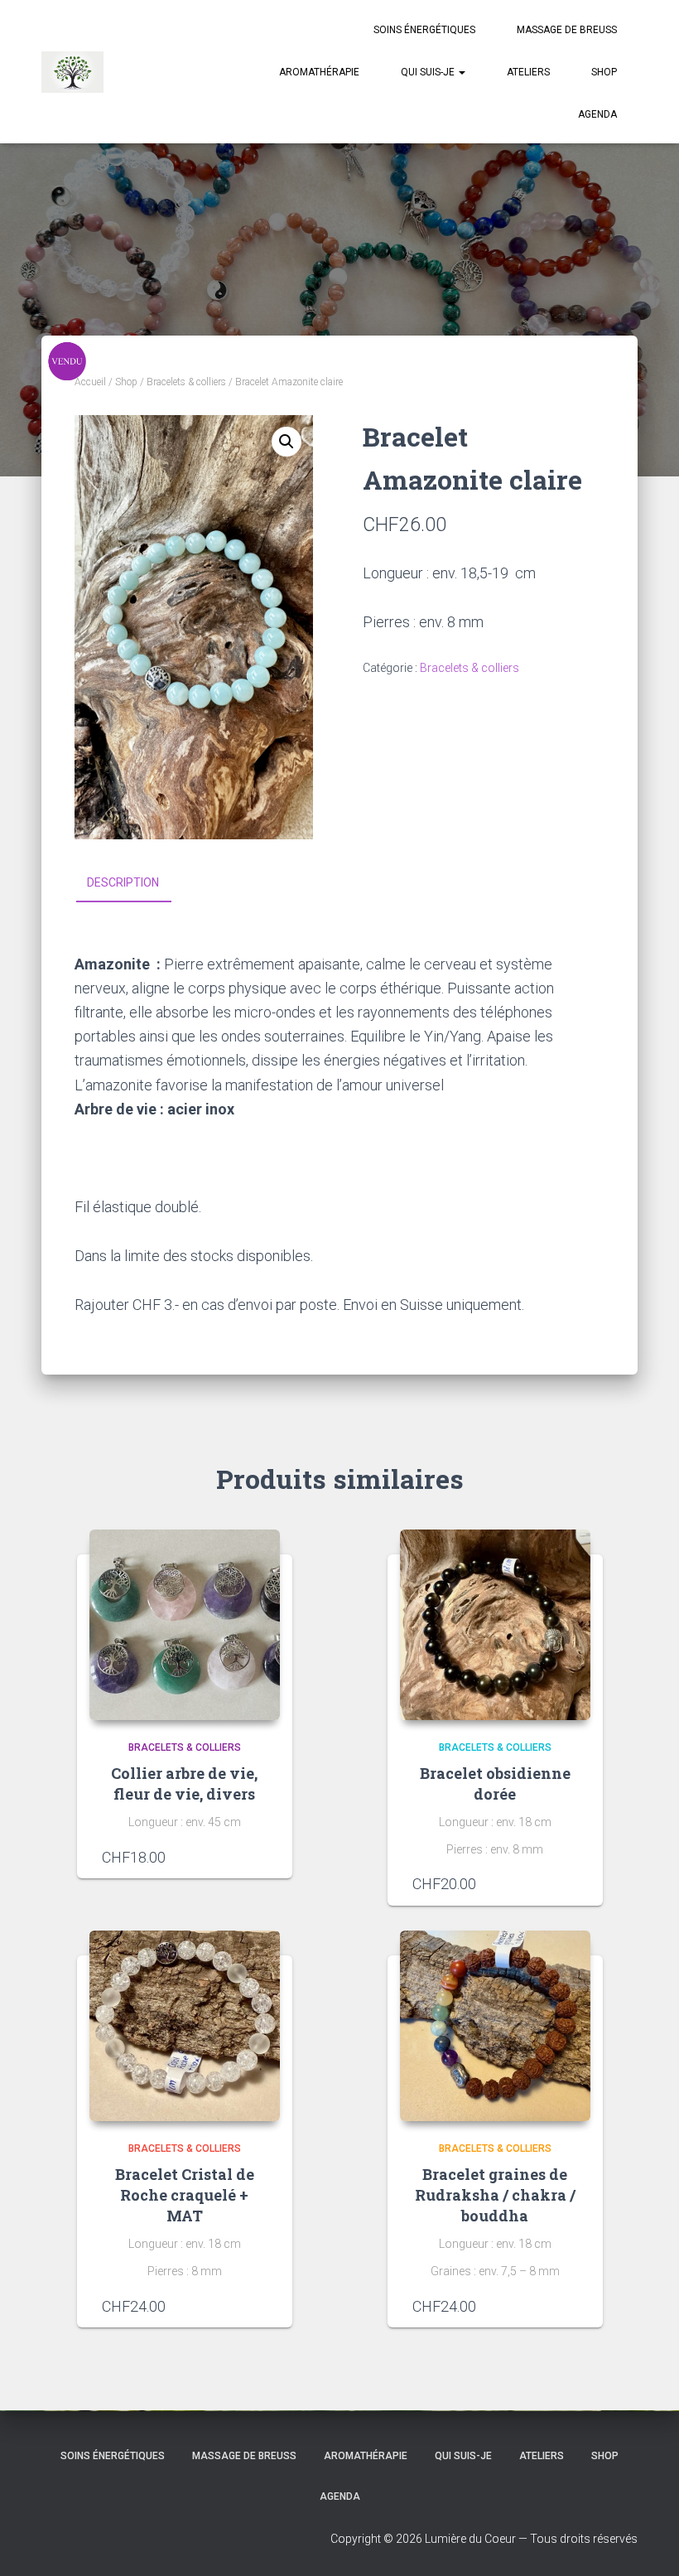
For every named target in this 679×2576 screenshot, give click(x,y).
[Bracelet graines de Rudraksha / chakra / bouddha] (495, 2026)
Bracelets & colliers (186, 382)
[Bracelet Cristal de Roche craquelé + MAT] (185, 2026)
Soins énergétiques (424, 30)
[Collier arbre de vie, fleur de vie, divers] (185, 1625)
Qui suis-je (429, 72)
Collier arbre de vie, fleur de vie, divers (184, 1783)
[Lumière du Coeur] (72, 72)
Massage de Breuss (567, 30)
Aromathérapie (319, 72)
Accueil (90, 382)
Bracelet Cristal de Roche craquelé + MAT (185, 2195)
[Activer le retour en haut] (646, 2543)
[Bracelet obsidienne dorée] (495, 1625)
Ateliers (528, 72)
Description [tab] (123, 882)
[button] (461, 72)
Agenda (597, 114)
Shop (604, 72)
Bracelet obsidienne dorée (495, 1783)
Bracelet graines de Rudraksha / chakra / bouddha (495, 2195)
